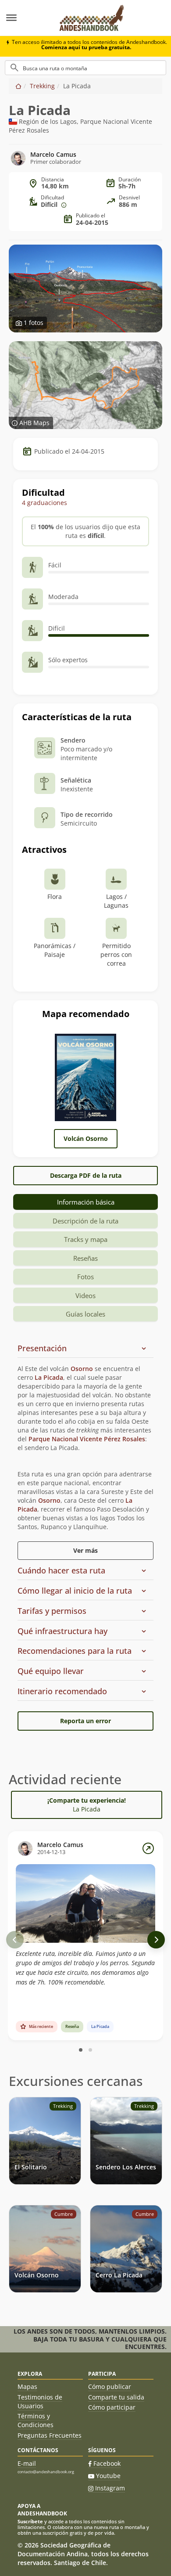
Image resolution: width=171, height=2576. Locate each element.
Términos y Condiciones (36, 2420)
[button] (82, 1349)
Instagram (110, 2488)
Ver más (85, 1550)
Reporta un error (85, 1721)
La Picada (49, 1377)
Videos (85, 1295)
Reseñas (85, 1258)
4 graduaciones (45, 503)
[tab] (85, 1349)
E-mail (27, 2463)
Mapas (27, 2387)
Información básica (86, 1202)
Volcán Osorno (86, 1138)
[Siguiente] (156, 1940)
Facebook (107, 2463)
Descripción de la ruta (85, 1221)
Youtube (108, 2476)
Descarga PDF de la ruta (86, 1175)
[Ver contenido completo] (148, 1848)
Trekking (42, 86)
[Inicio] (18, 86)
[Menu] (25, 18)
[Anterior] (15, 1940)
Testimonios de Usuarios (40, 2401)
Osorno (82, 1369)
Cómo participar (112, 2407)
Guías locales (85, 1314)
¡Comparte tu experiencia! (87, 1805)
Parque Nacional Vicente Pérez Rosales (87, 1439)
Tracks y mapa (86, 1239)
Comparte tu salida (116, 2397)
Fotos (85, 1277)
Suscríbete (30, 2521)
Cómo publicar (110, 2387)
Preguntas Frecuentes (50, 2435)
